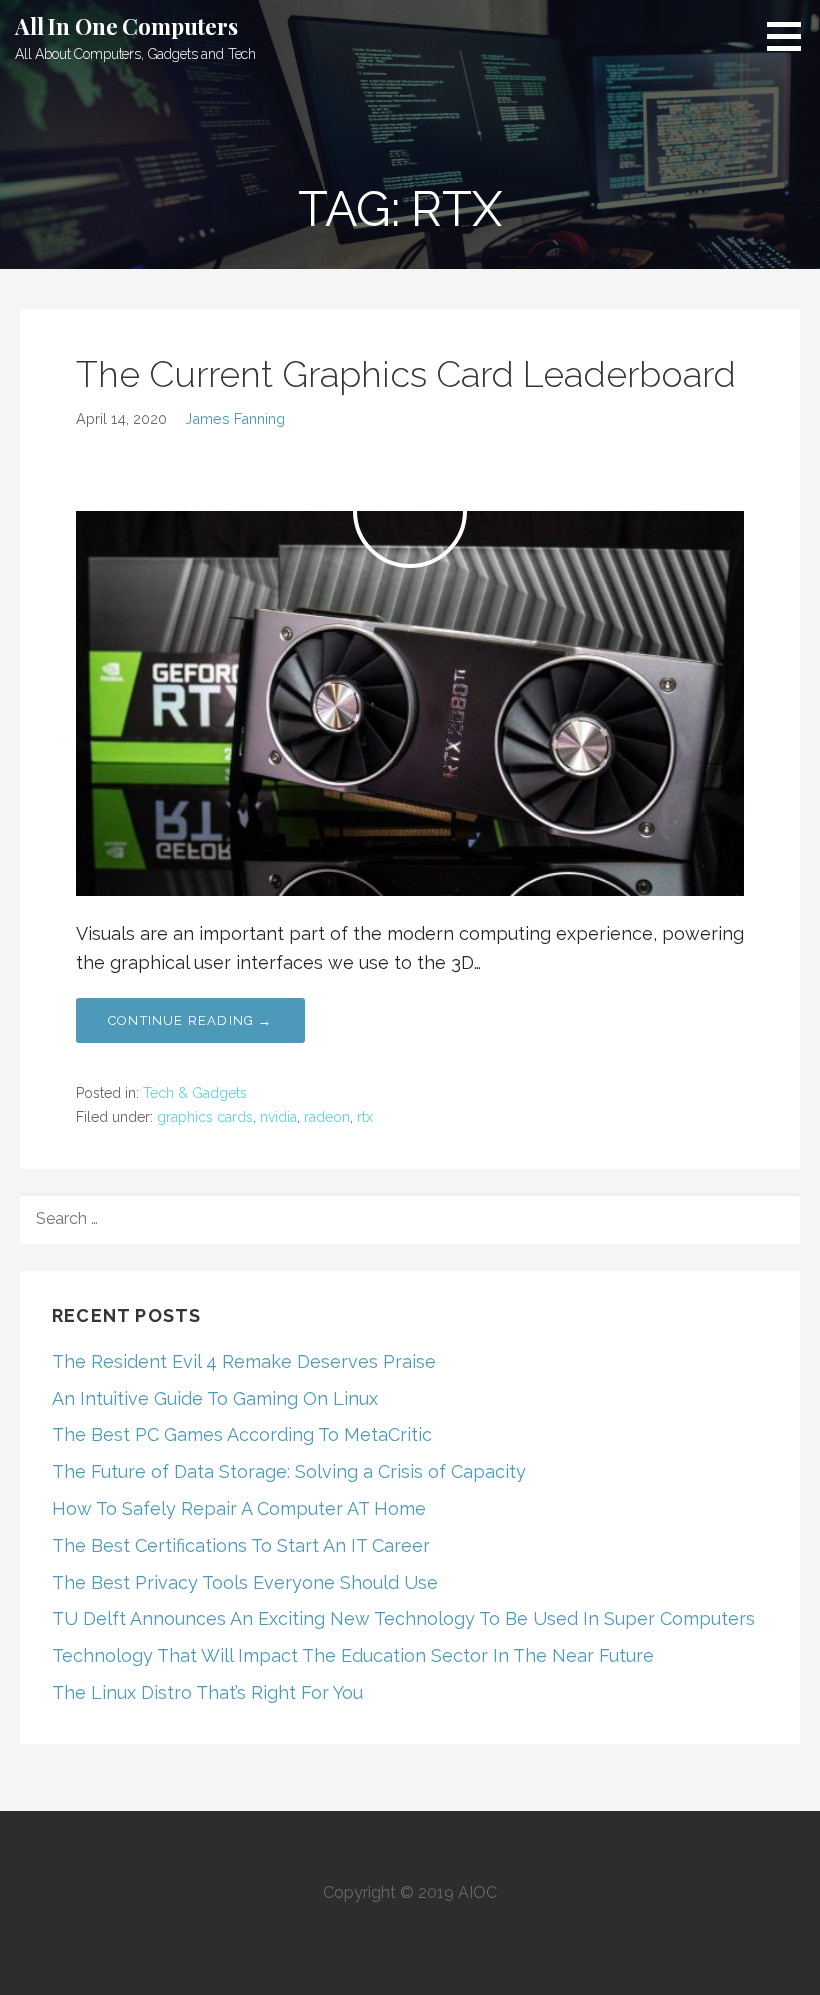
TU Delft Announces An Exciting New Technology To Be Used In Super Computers (403, 1618)
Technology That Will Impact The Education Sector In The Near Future (353, 1655)
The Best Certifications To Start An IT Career (241, 1545)
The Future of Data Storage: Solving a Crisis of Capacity (289, 1471)
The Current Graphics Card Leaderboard (406, 374)
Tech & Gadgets (195, 1093)
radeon (327, 1117)
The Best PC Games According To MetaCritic (242, 1434)
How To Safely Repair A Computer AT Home (239, 1508)
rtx (365, 1117)
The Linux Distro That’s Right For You (207, 1692)
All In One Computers (126, 26)
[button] (791, 36)
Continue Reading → (190, 1020)
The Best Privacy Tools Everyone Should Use (245, 1582)
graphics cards (205, 1117)
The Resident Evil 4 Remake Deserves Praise (244, 1361)
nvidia (278, 1117)
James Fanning (235, 418)
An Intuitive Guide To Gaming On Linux (215, 1398)
